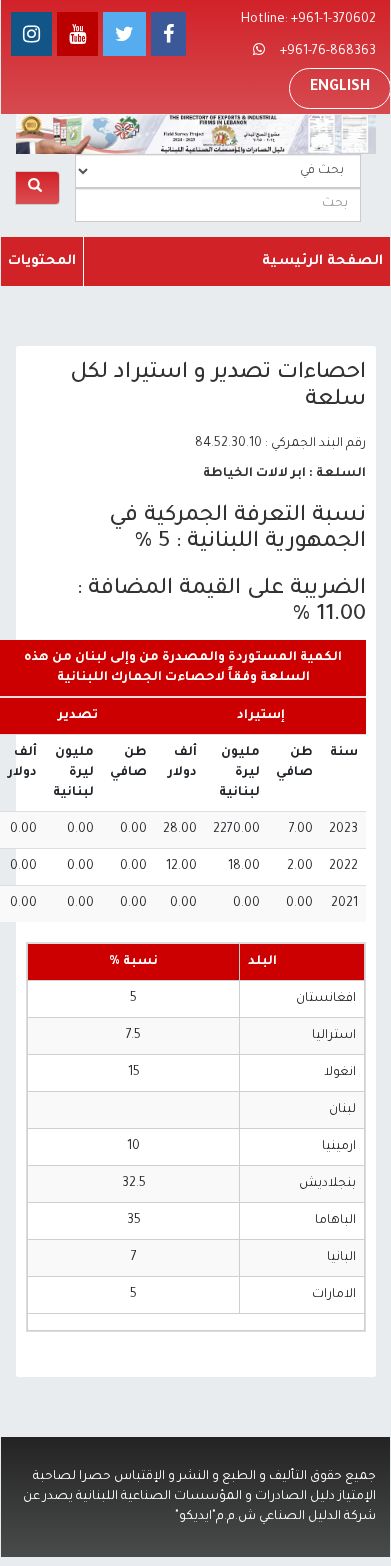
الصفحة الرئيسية (322, 261)
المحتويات (42, 261)
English (340, 88)
